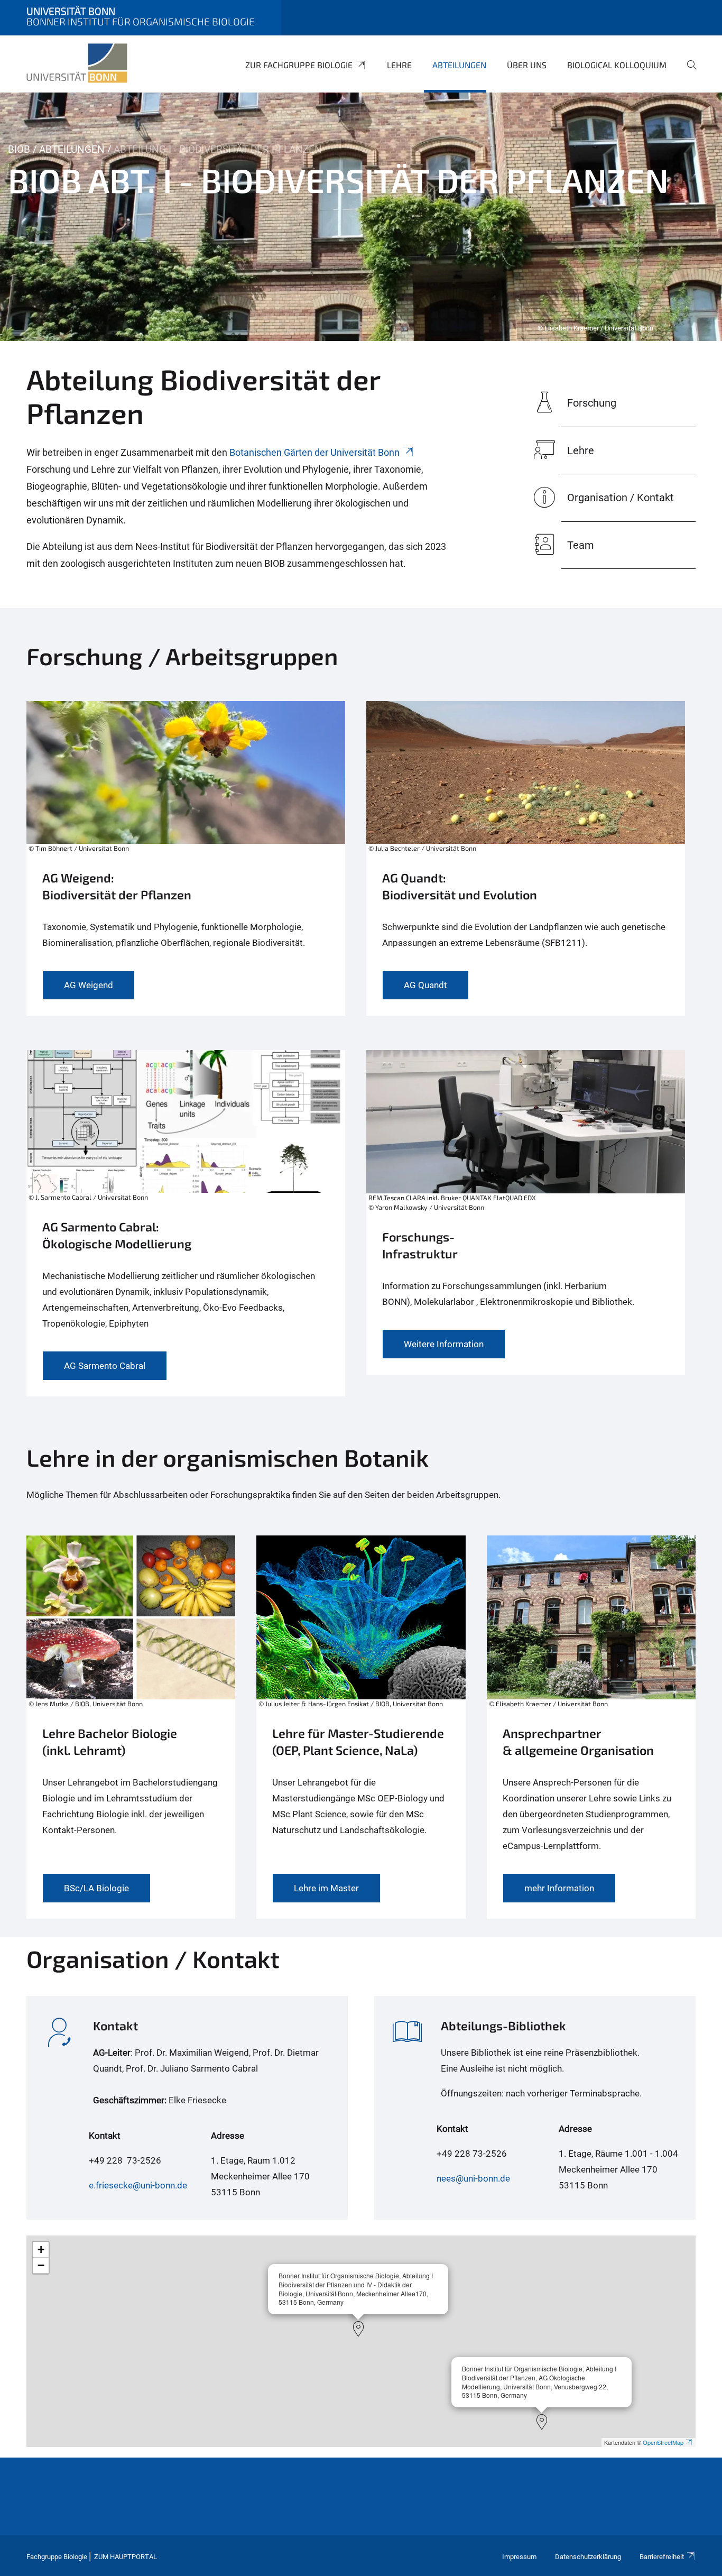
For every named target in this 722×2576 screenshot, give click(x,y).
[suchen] (687, 72)
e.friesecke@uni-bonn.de (138, 2185)
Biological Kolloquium (617, 65)
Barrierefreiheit (662, 2557)
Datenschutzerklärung (588, 2557)
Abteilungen (459, 65)
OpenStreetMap (663, 2442)
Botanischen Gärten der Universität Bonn (314, 452)
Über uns (527, 65)
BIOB (19, 149)
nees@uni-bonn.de (473, 2178)
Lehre (399, 65)
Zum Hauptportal (126, 2557)
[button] (358, 2329)
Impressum (519, 2557)
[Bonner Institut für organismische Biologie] (77, 63)
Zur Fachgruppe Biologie (299, 65)
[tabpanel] (361, 217)
